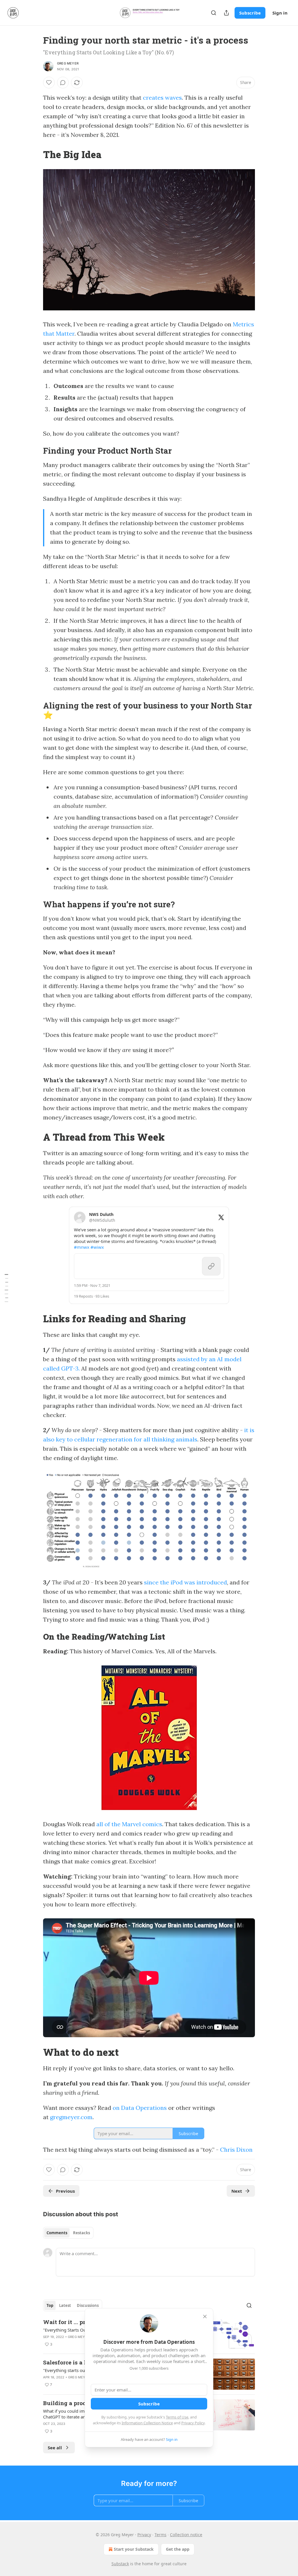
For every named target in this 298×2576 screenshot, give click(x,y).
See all (55, 2448)
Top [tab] (50, 2305)
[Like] (49, 83)
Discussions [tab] (88, 2305)
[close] (205, 2316)
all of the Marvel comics (129, 1824)
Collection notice (186, 2535)
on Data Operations (140, 2108)
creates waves (162, 98)
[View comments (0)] (63, 83)
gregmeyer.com (71, 2117)
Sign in (280, 13)
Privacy (144, 2535)
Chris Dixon (236, 2150)
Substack (120, 2564)
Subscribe (250, 13)
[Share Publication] (226, 13)
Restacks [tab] (81, 2233)
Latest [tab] (65, 2305)
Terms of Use (177, 2417)
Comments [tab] (57, 2233)
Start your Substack (134, 2549)
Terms (160, 2535)
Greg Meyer (68, 63)
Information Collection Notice (147, 2423)
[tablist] (68, 2233)
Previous (65, 2191)
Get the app (178, 2549)
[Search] (214, 13)
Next (237, 2191)
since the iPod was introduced (186, 1582)
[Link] (35, 154)
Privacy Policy (193, 2423)
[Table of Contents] (6, 1288)
